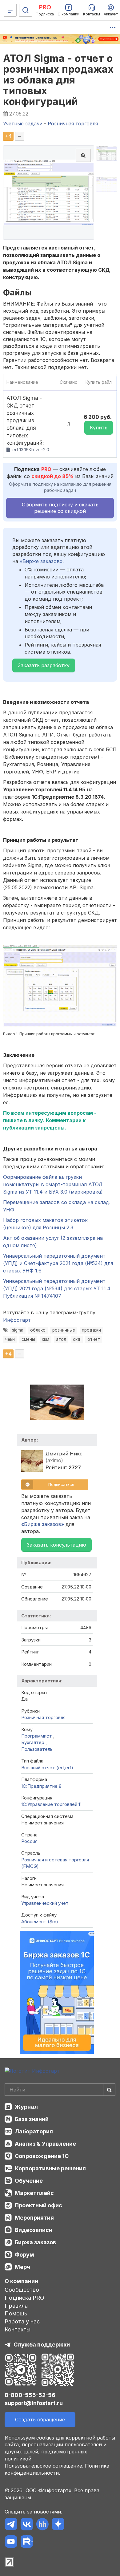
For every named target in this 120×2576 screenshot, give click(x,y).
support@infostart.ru (34, 2403)
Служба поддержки (42, 2345)
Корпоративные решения (50, 2168)
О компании (21, 2281)
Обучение (29, 2181)
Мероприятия (34, 2218)
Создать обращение (40, 2420)
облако (38, 1330)
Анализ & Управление (45, 2144)
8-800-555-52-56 (30, 2395)
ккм (46, 1339)
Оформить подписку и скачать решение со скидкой (60, 508)
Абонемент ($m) (40, 1922)
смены (28, 1339)
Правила (16, 2306)
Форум (24, 2255)
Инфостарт (17, 1320)
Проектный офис (38, 2205)
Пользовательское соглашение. (44, 2466)
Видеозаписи (34, 2230)
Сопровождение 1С (42, 2156)
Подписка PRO (24, 2298)
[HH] (42, 2525)
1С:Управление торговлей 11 (51, 1804)
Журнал (26, 2107)
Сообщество (22, 2290)
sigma (18, 1330)
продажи (91, 1330)
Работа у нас (22, 2321)
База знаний (32, 2119)
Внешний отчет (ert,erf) (47, 1768)
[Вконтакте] (27, 2525)
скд (77, 1339)
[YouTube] (11, 2543)
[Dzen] (58, 2525)
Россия (29, 1841)
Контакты (18, 2329)
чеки (10, 1339)
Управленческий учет (45, 1903)
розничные (64, 1330)
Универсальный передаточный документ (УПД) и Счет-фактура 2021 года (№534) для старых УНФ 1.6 (58, 1263)
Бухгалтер (33, 1742)
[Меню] (10, 10)
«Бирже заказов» (41, 561)
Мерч (22, 2267)
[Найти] (109, 2090)
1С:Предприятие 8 (41, 1786)
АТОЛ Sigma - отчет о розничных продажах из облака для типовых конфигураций (58, 80)
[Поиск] (26, 10)
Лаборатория (34, 2131)
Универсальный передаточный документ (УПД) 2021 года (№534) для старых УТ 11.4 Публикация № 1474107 (57, 1288)
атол (61, 1339)
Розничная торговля (43, 1717)
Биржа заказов (35, 2242)
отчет (94, 1339)
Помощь (16, 2313)
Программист (37, 1736)
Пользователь (37, 1749)
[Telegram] (11, 2525)
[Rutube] (27, 2543)
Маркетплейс (34, 2193)
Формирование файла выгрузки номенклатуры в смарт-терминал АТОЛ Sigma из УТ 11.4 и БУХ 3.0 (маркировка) (53, 1184)
